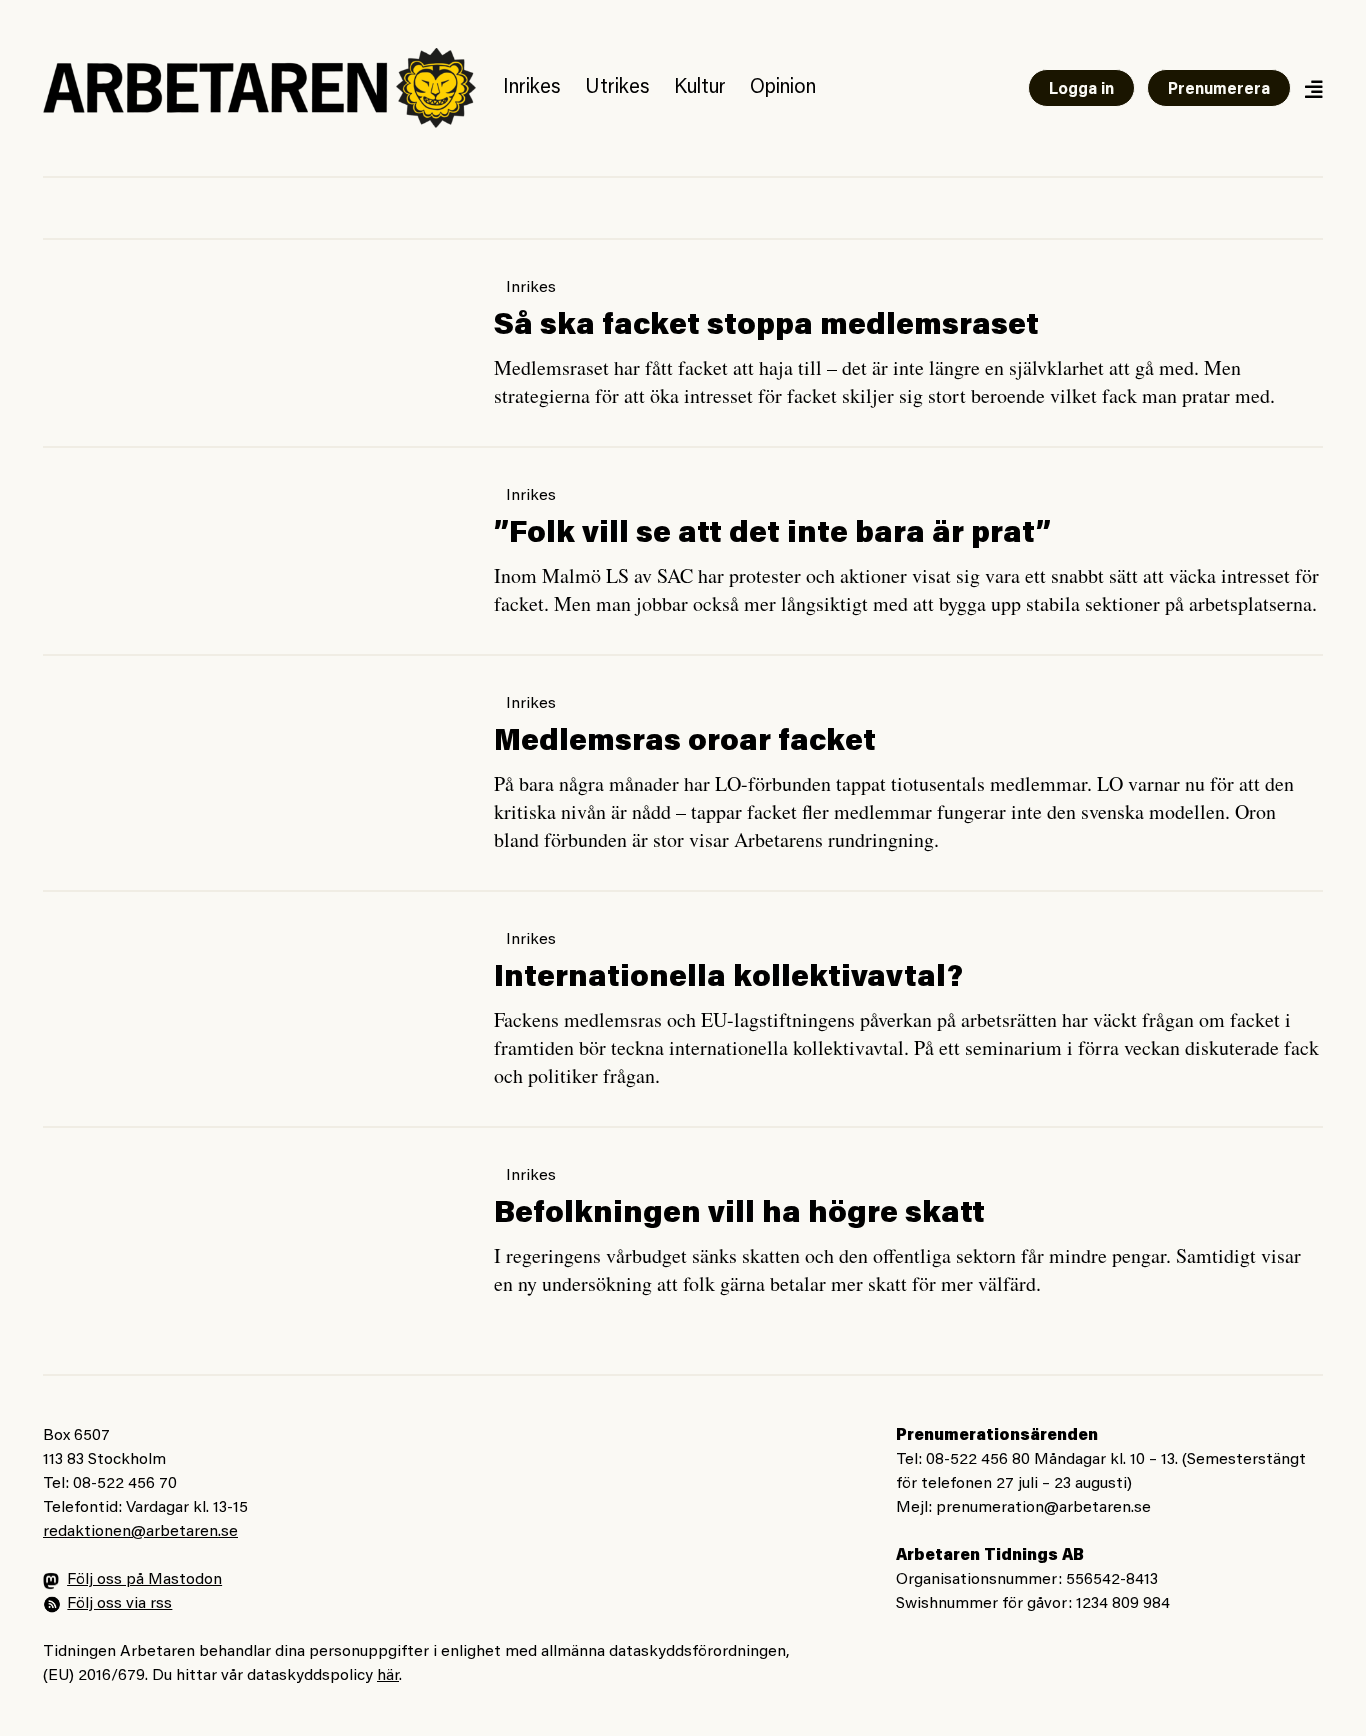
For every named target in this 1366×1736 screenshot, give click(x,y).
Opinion (783, 88)
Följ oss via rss (119, 1604)
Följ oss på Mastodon (144, 1580)
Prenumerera (1219, 90)
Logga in (1081, 90)
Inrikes (532, 88)
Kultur (700, 88)
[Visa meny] (1313, 88)
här (388, 1676)
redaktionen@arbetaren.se (140, 1532)
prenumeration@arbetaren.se (1043, 1508)
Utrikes (617, 88)
